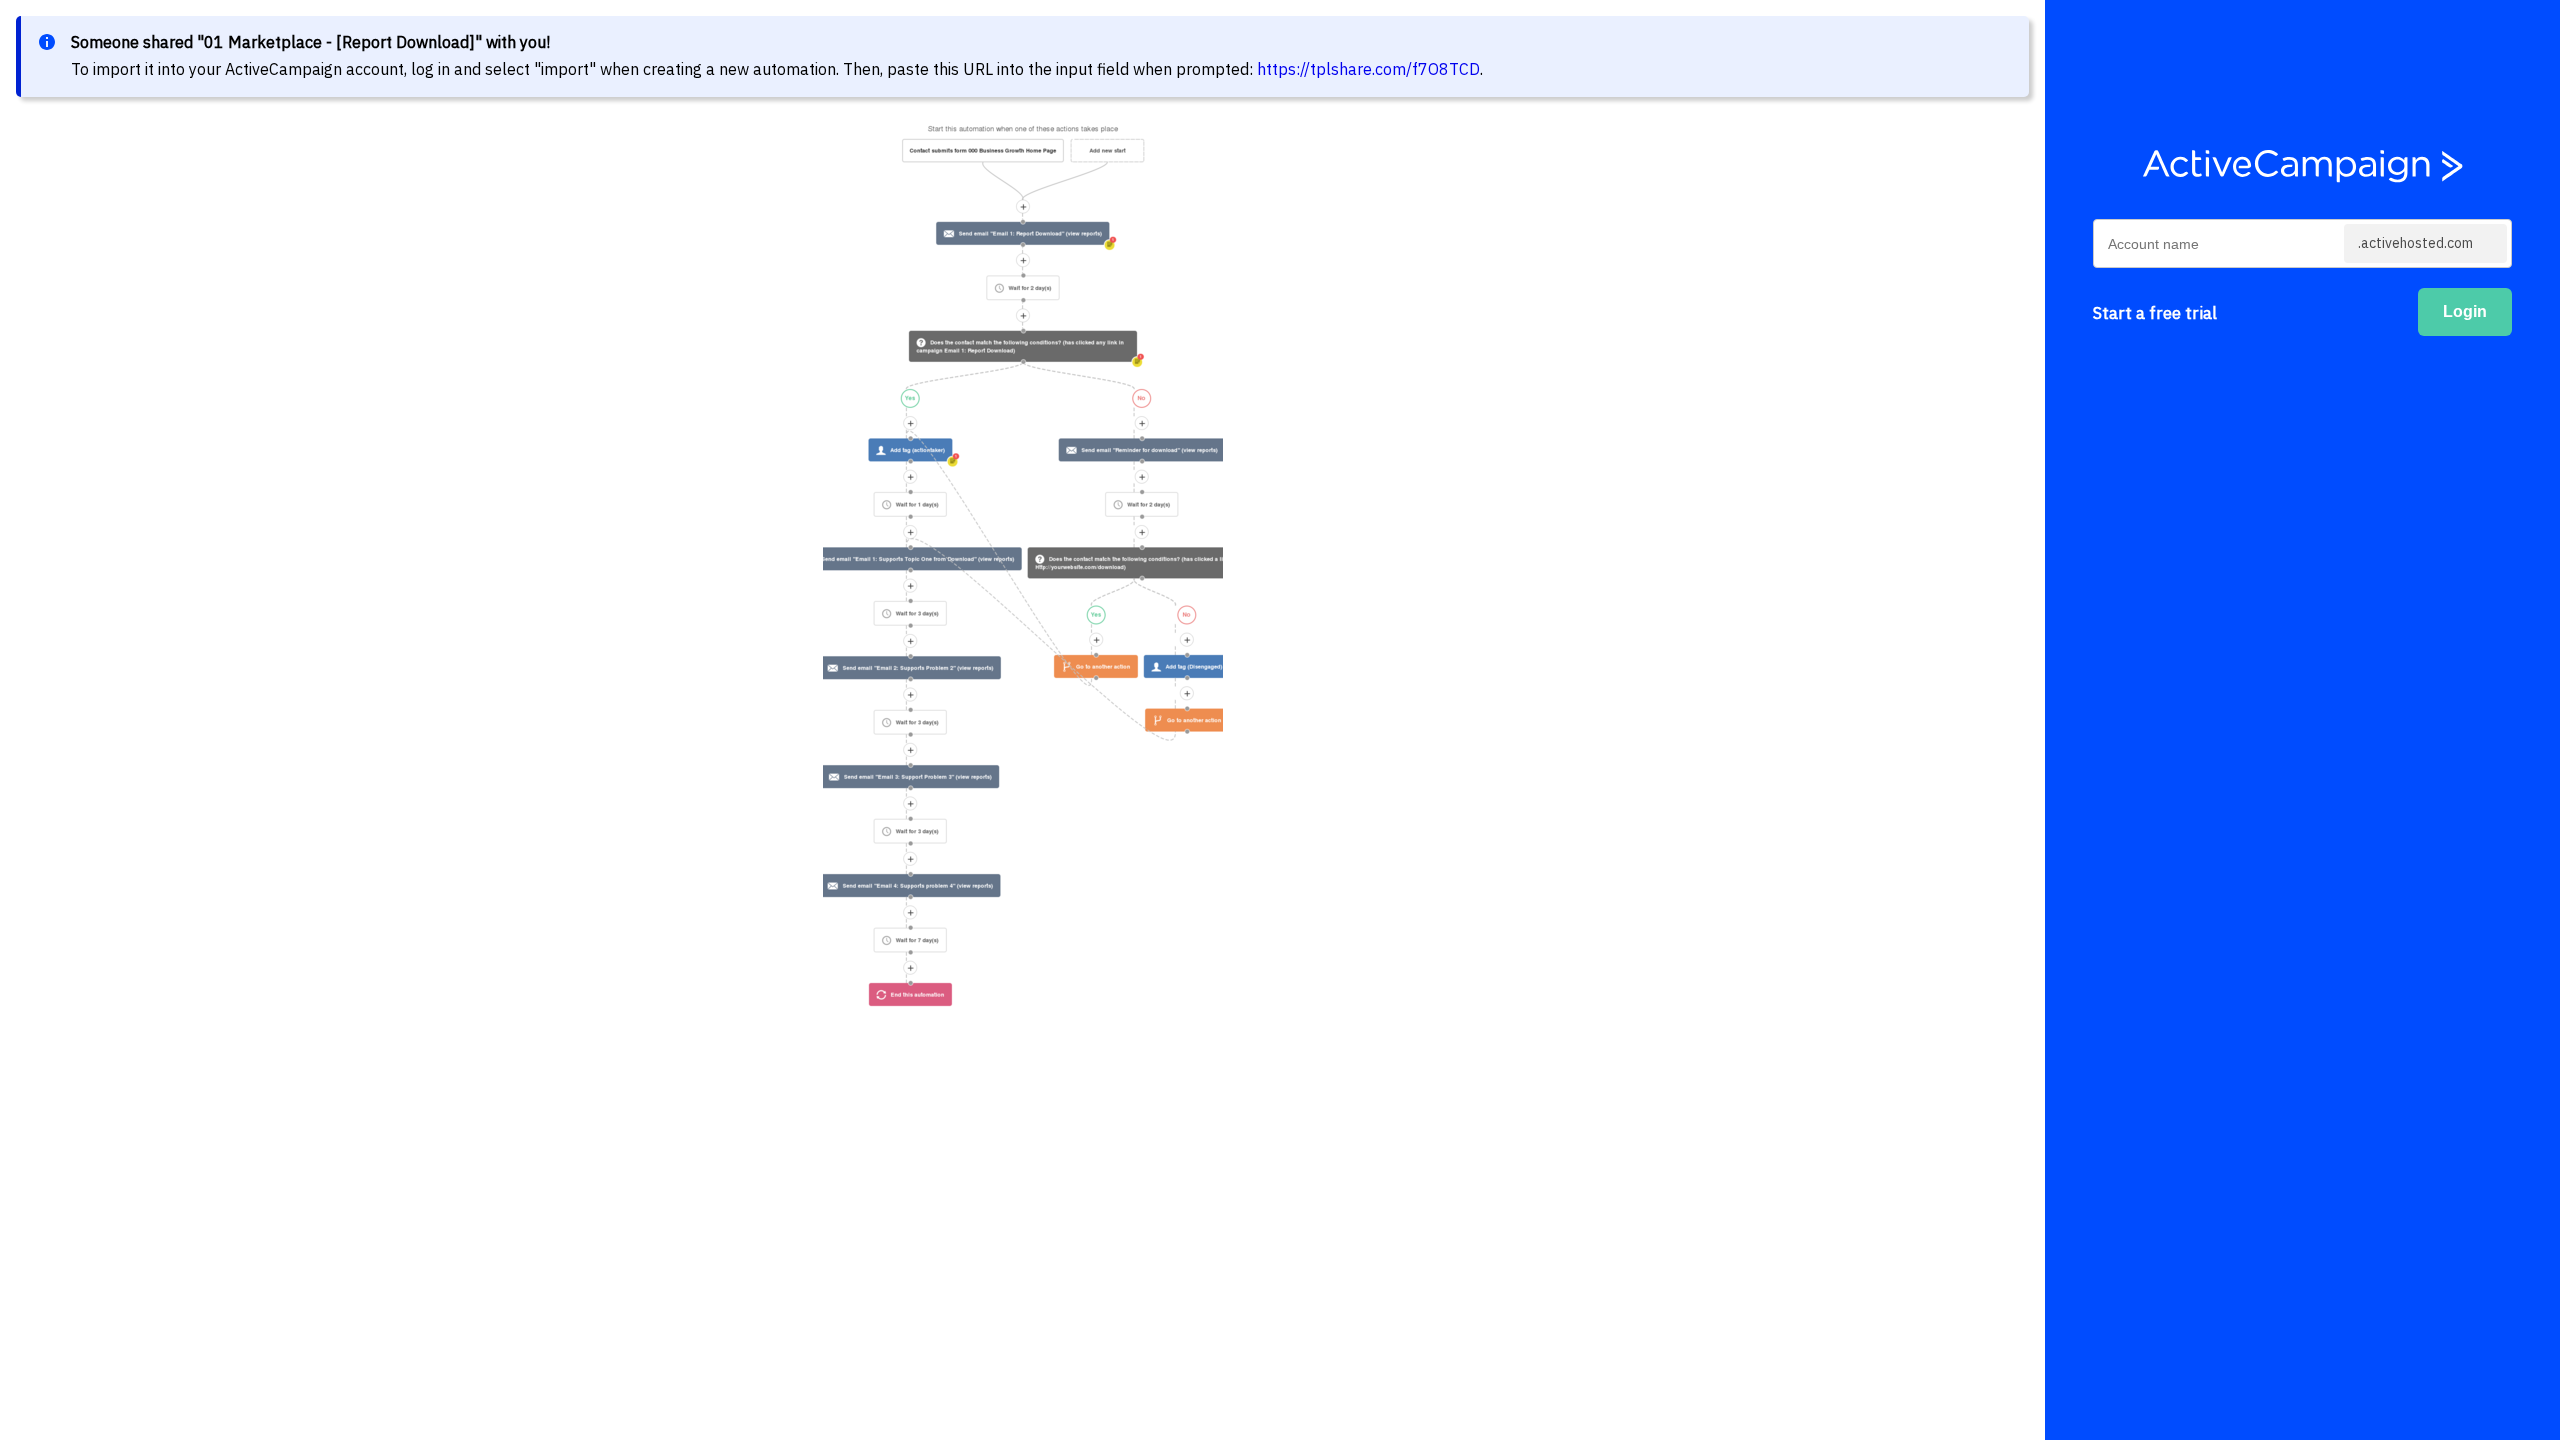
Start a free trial (2155, 313)
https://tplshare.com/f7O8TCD (1368, 69)
